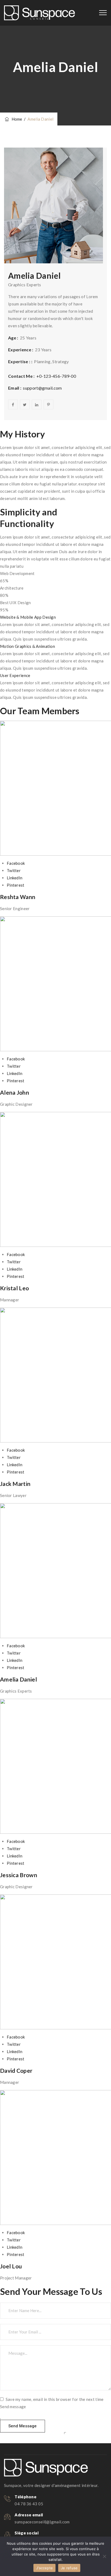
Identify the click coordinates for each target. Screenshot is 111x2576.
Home (16, 119)
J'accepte (44, 2568)
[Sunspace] (39, 13)
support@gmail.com (42, 388)
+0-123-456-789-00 (56, 376)
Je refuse (69, 2568)
